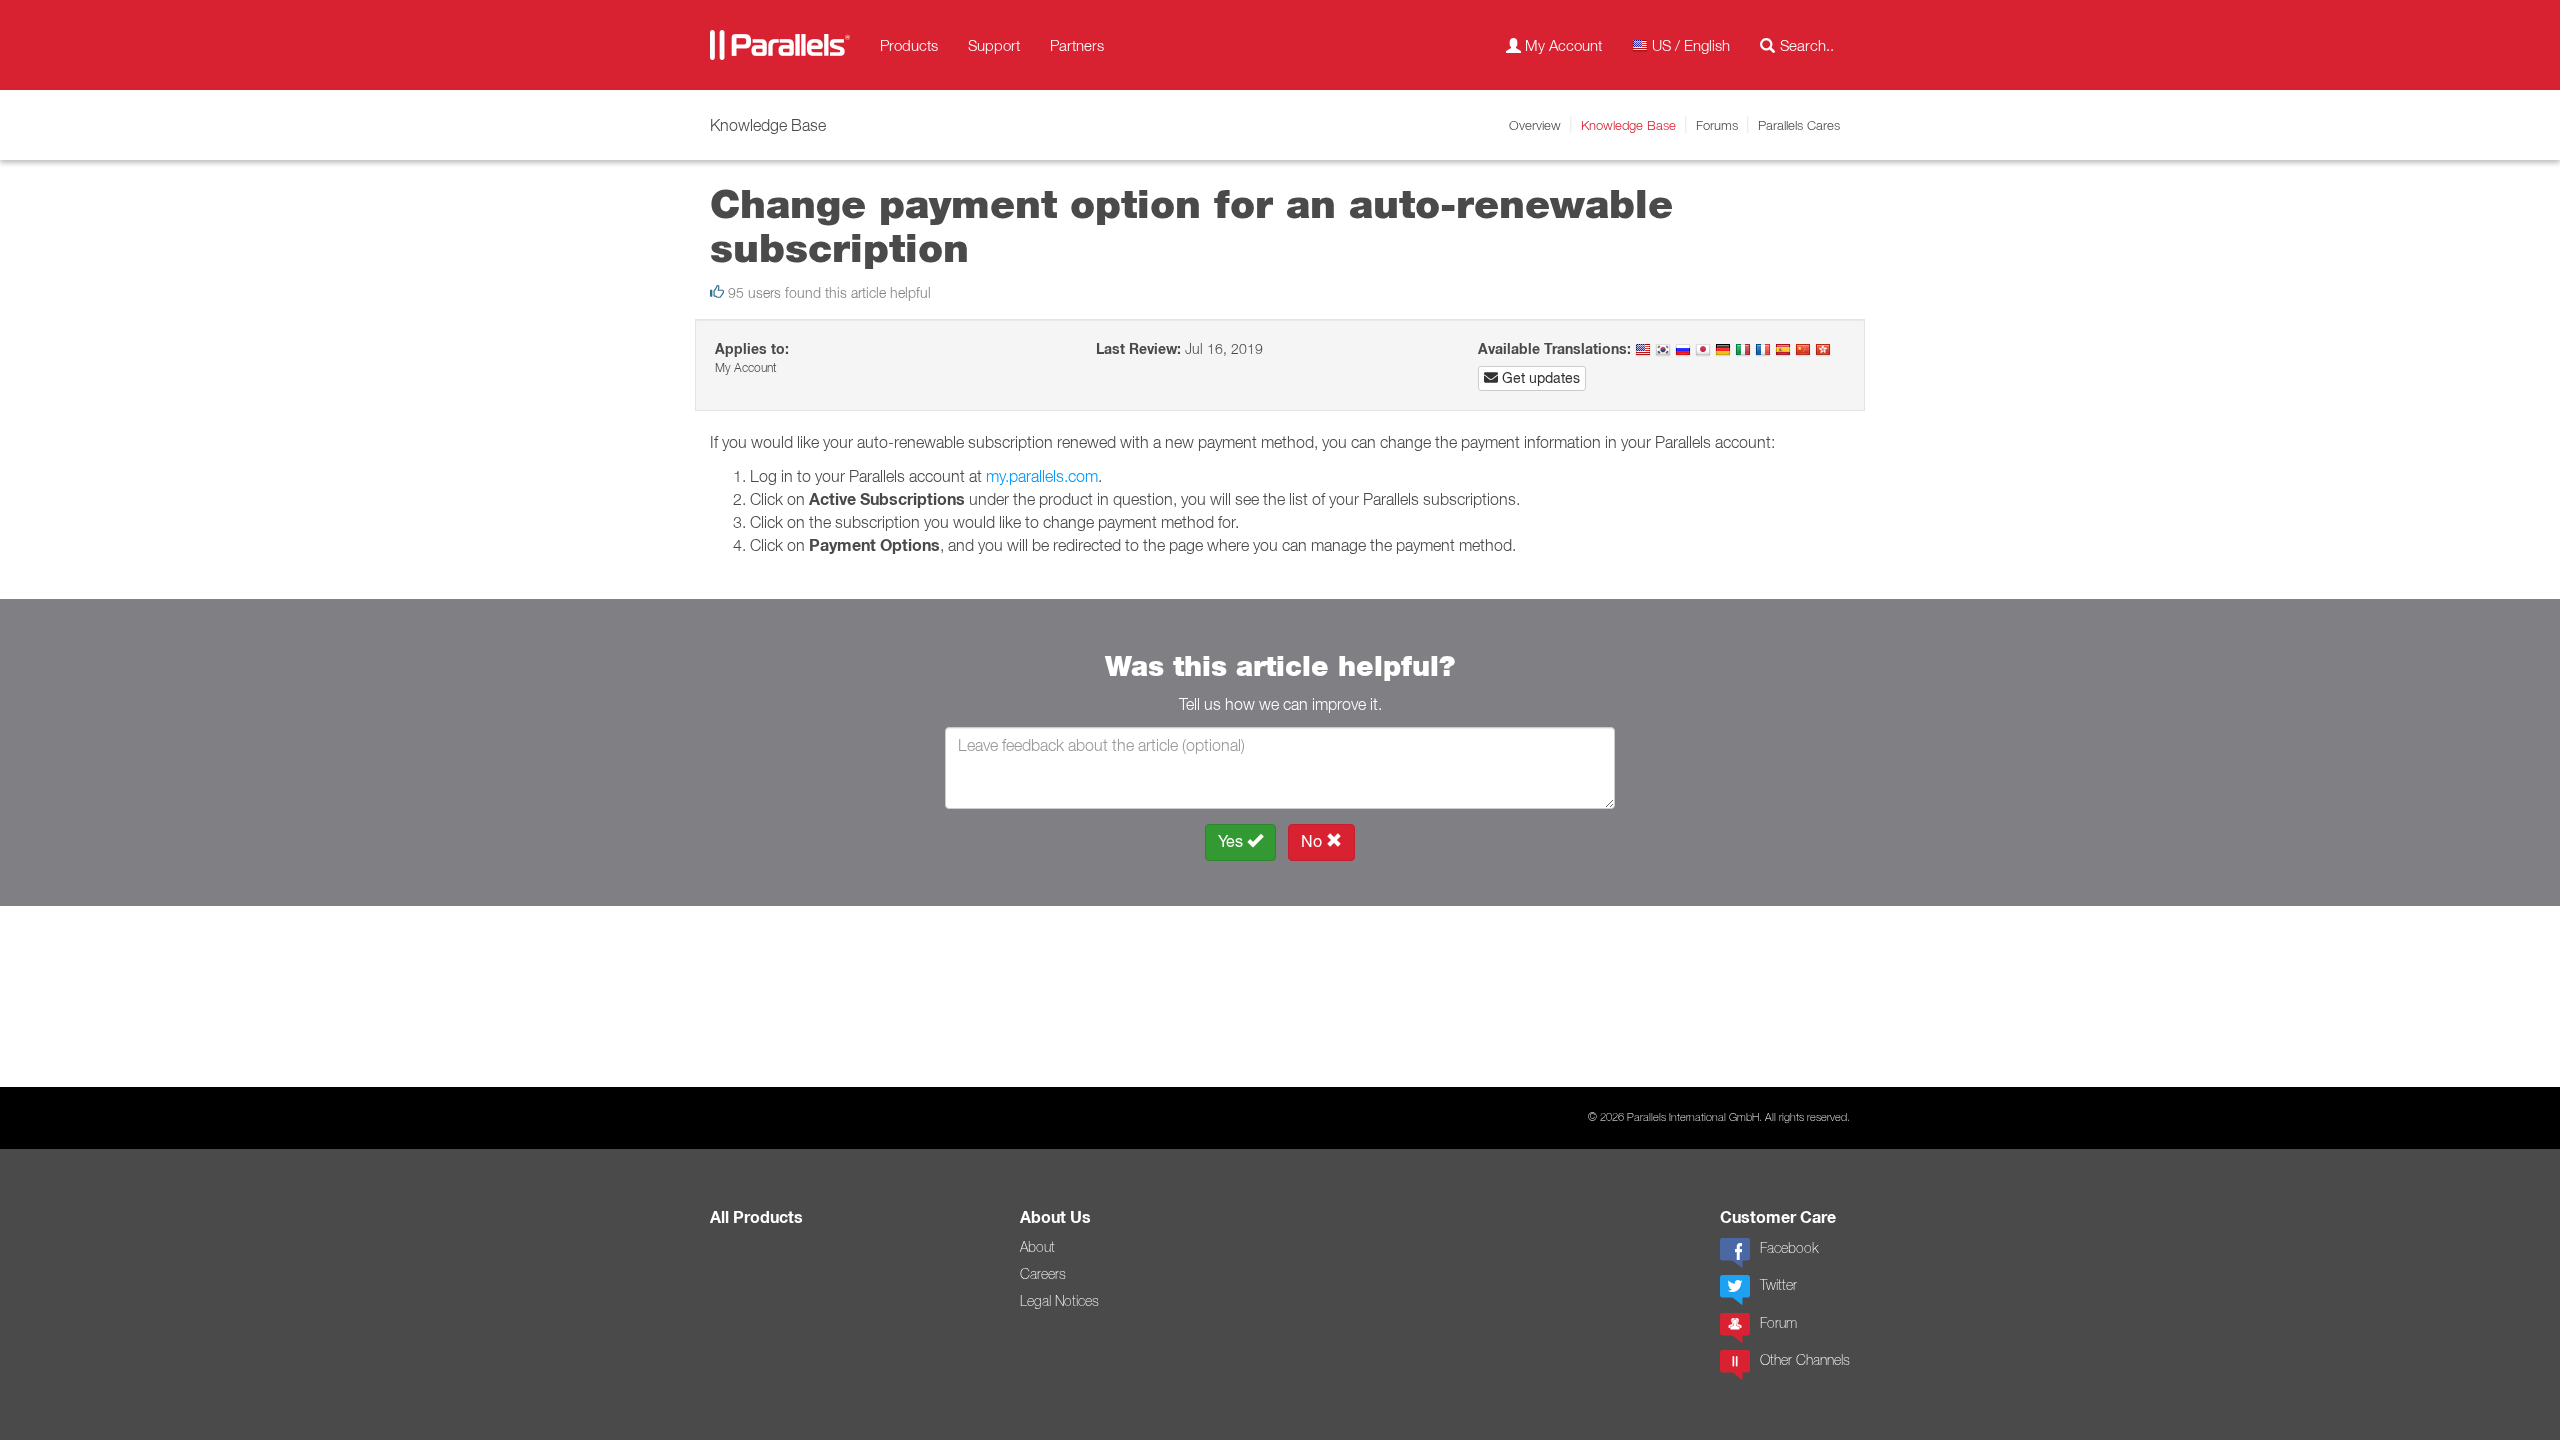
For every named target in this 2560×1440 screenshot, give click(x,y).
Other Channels (1805, 1360)
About (1037, 1247)
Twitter (1778, 1285)
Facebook (1789, 1248)
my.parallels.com (1042, 476)
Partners (1077, 45)
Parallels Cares (1799, 125)
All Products (756, 1217)
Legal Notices (1059, 1301)
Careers (1043, 1274)
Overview (1535, 125)
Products (909, 45)
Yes (1232, 841)
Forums (1717, 125)
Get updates (1539, 378)
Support (994, 45)
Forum (1778, 1323)
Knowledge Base (1628, 125)
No (1313, 841)
